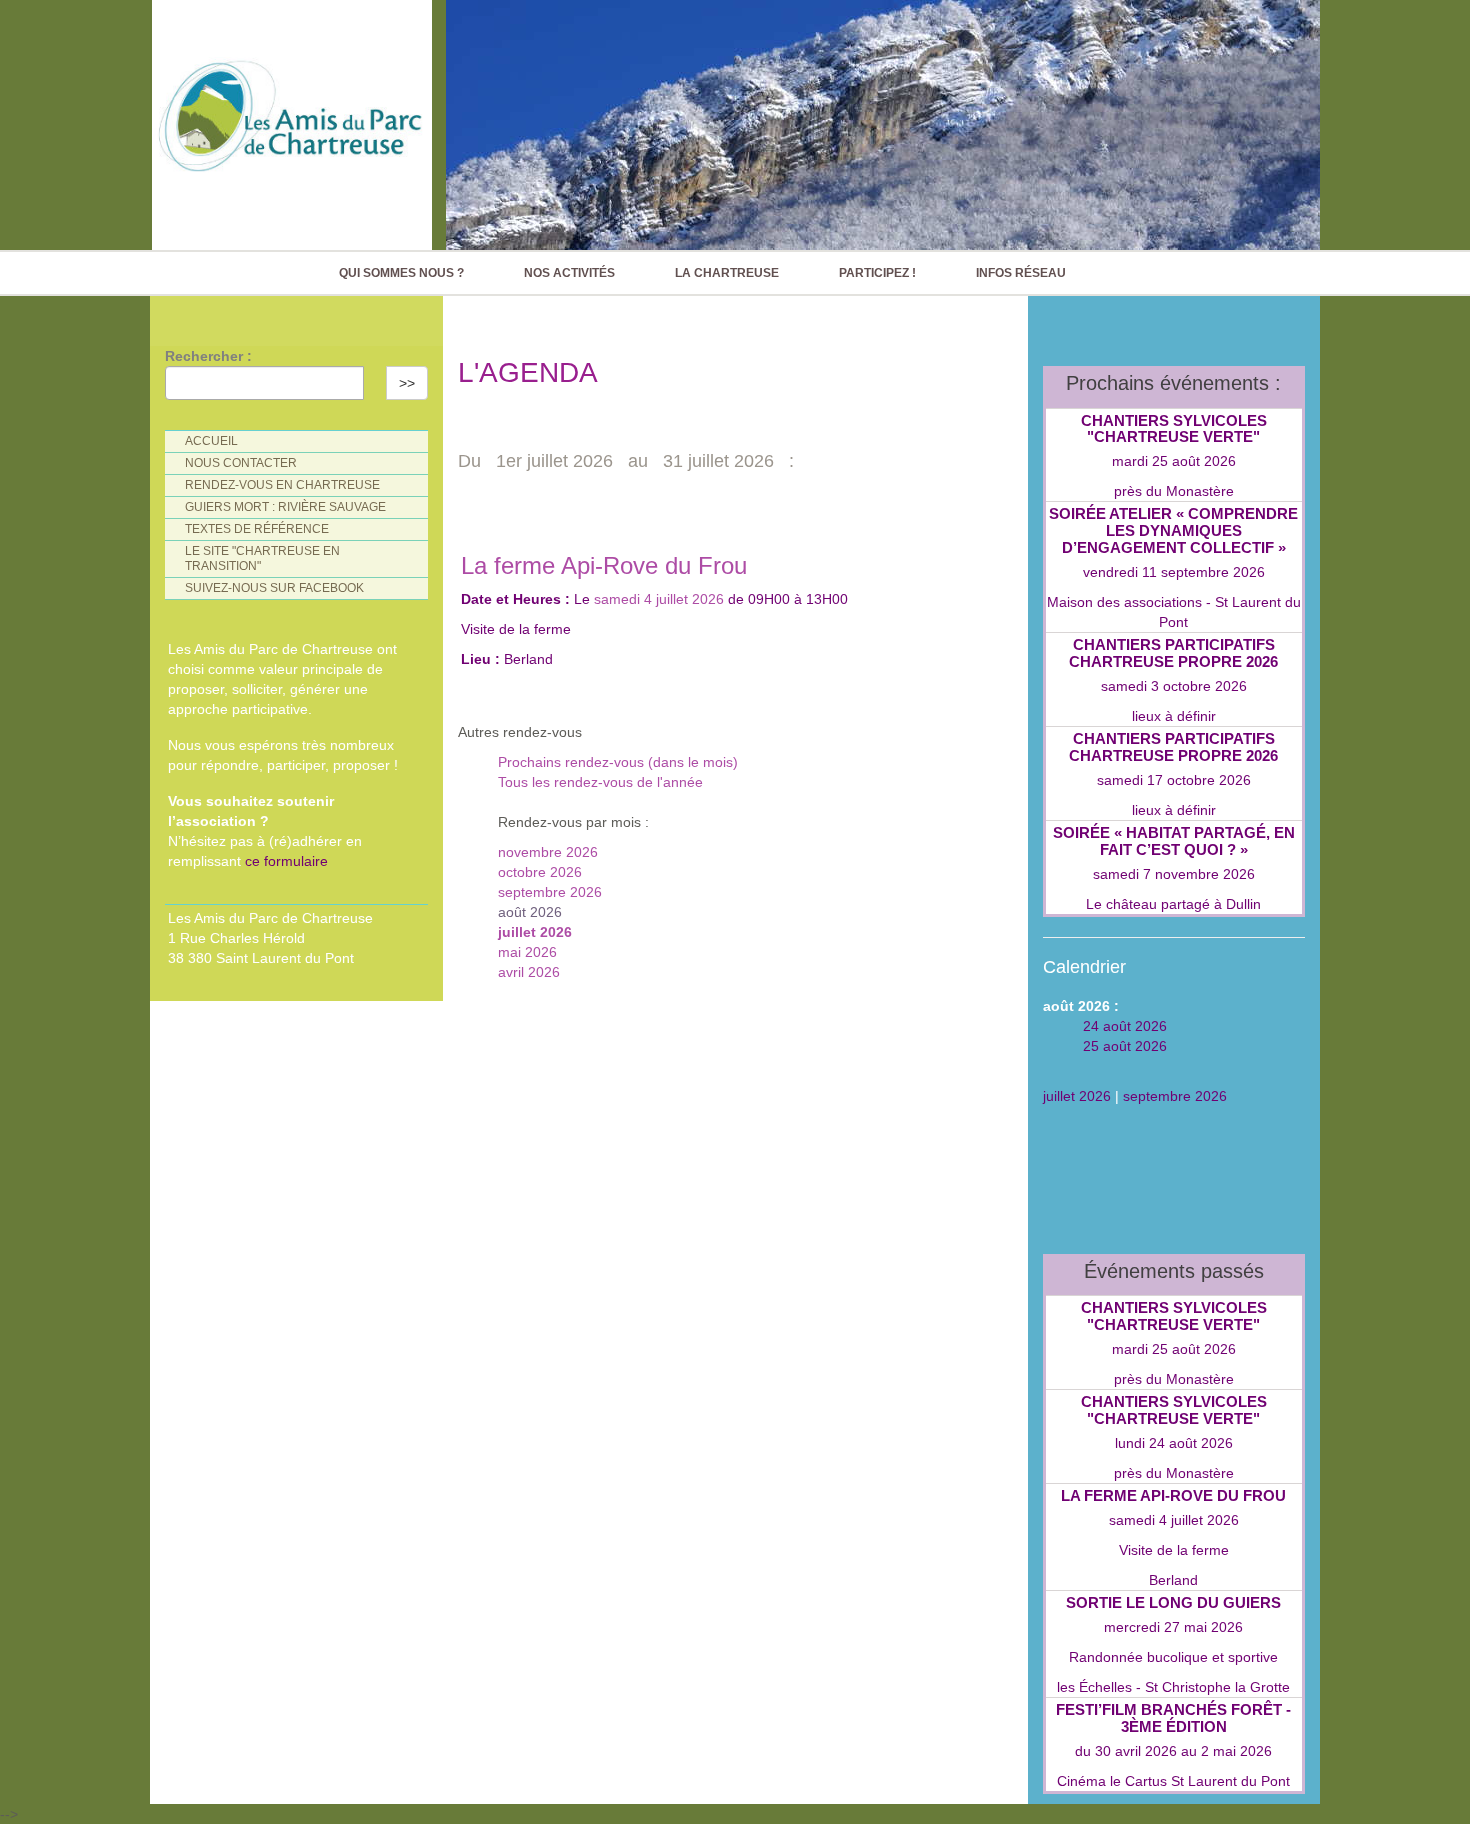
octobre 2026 (540, 872)
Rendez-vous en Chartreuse (282, 485)
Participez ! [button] (877, 273)
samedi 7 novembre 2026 (1174, 874)
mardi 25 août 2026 (1174, 461)
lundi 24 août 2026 (1174, 1443)
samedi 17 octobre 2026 (1174, 780)
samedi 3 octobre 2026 (1174, 686)
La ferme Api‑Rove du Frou (604, 565)
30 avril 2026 (1136, 1751)
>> (407, 383)
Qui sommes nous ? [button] (401, 273)
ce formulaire (286, 861)
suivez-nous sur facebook (274, 588)
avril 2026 (529, 972)
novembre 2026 (548, 852)
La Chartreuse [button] (727, 273)
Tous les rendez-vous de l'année (600, 782)
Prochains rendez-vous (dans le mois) (618, 762)
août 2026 (530, 912)
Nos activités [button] (569, 273)
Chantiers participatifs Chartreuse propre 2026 (1173, 653)
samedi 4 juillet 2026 (659, 599)
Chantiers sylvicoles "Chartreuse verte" (1174, 429)
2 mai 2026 (1236, 1751)
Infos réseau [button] (1021, 273)
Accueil (211, 441)
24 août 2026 (1125, 1026)
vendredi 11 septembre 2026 (1174, 572)
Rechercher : (208, 356)
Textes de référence (257, 529)
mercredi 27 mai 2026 (1173, 1627)
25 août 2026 (1125, 1046)
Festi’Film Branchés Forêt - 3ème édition (1173, 1718)
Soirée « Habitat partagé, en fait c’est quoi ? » (1174, 841)
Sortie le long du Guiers (1173, 1602)
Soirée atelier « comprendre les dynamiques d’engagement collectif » (1173, 530)
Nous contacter (241, 463)
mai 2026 (527, 952)
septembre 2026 (550, 892)
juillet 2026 (535, 932)
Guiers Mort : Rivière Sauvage (285, 507)
